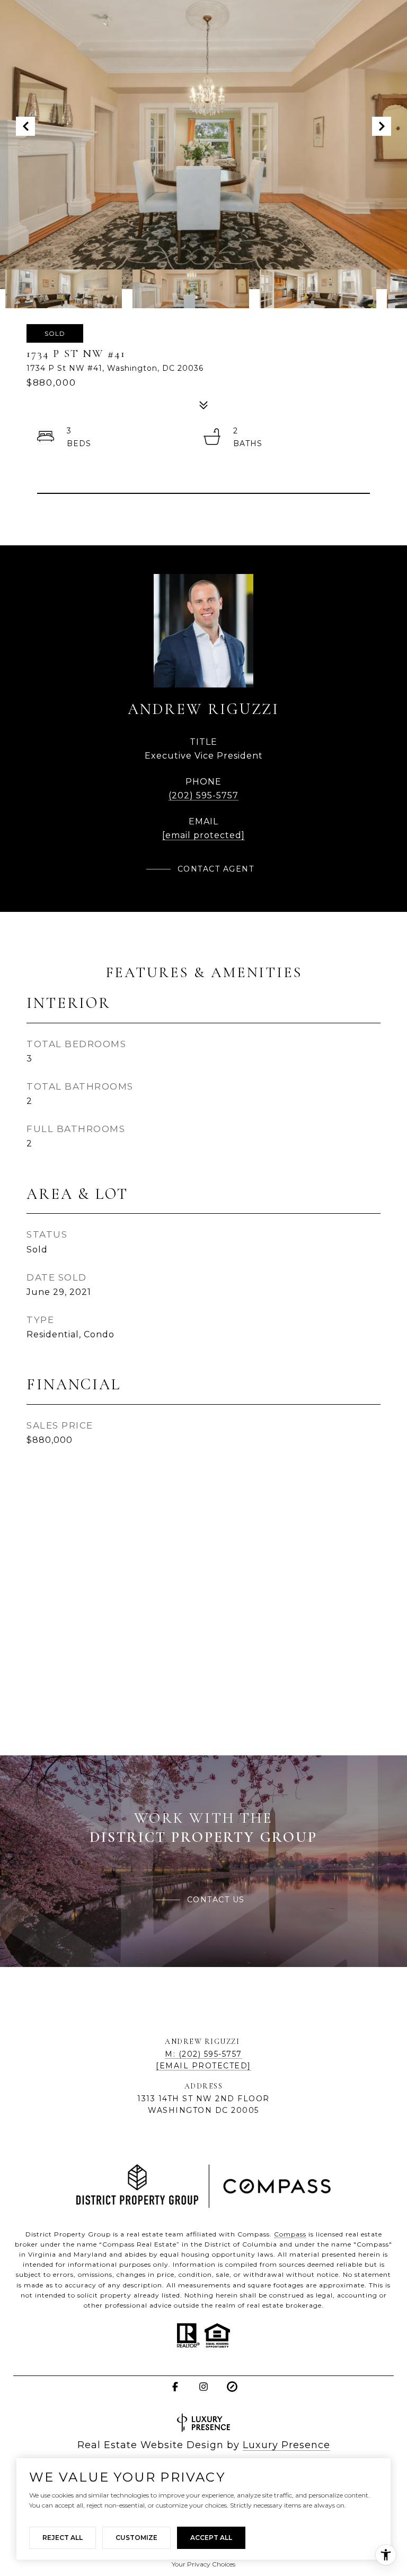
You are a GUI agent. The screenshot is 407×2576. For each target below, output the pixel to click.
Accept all (211, 2538)
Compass (290, 2234)
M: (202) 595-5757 (203, 2054)
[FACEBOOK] (175, 2387)
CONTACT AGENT (216, 869)
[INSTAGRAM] (203, 2387)
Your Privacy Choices (203, 2564)
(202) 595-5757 (203, 795)
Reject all (63, 2538)
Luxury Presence (286, 2445)
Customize (136, 2538)
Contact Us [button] (216, 1900)
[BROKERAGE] (232, 2387)
